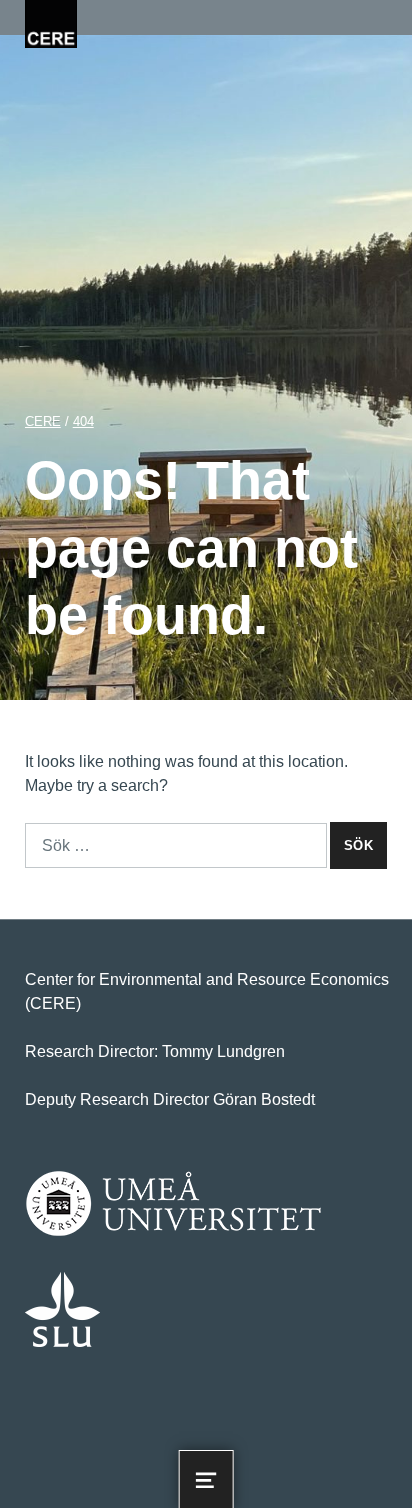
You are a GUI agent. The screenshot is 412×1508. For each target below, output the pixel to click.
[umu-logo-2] (173, 1204)
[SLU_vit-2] (62, 1309)
